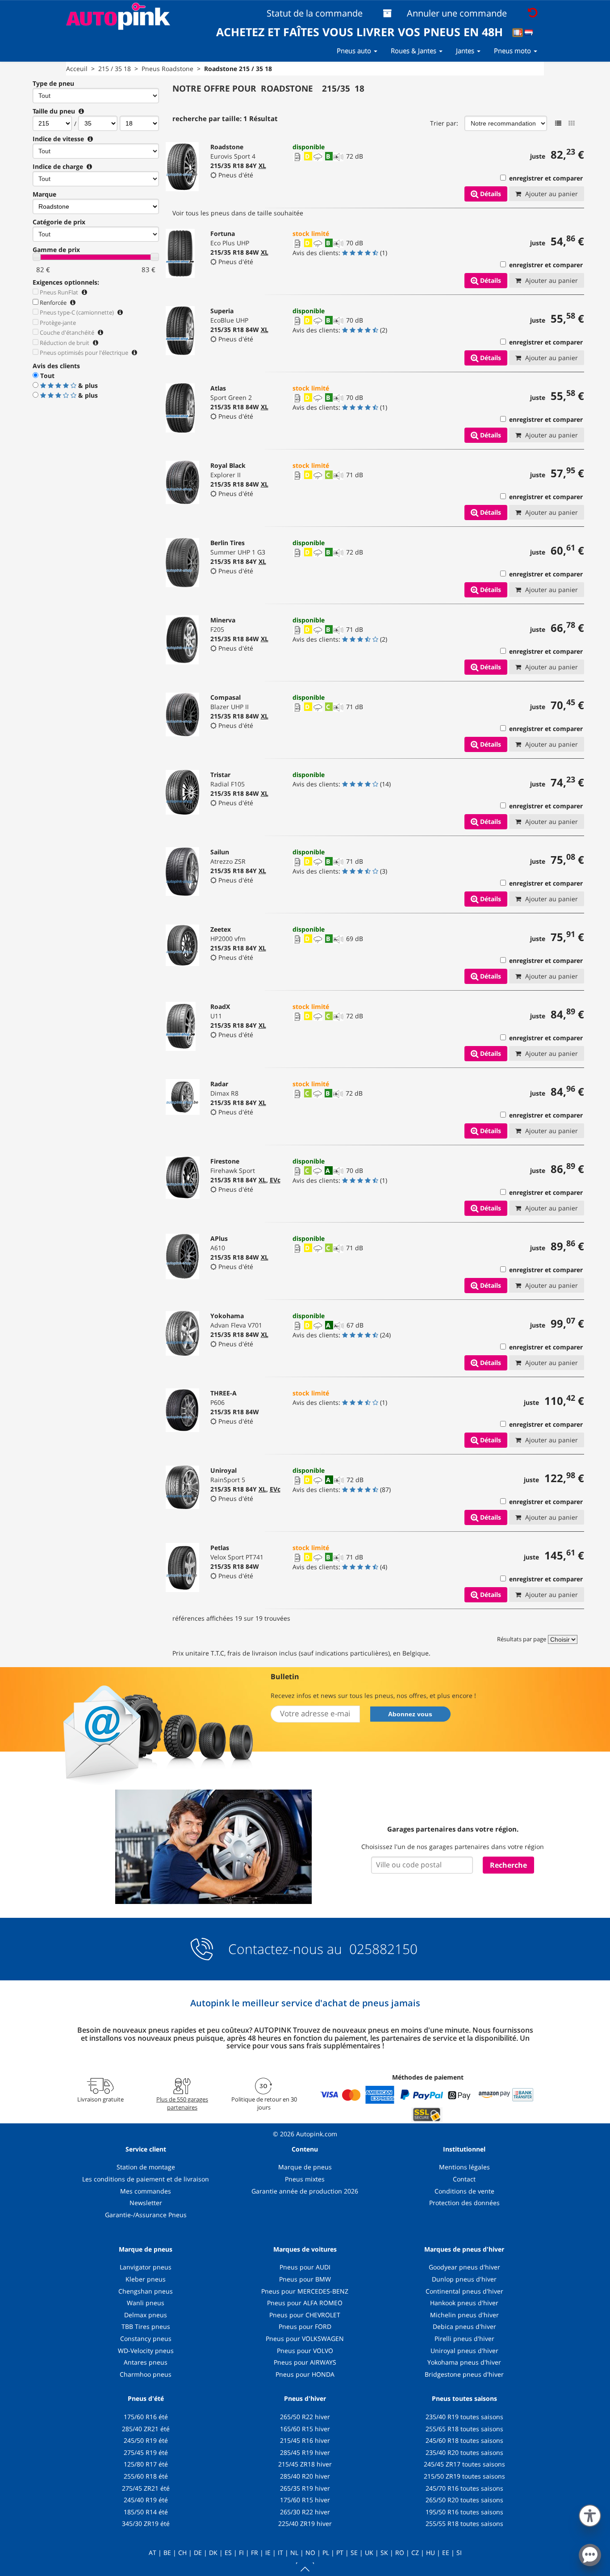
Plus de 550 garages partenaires (182, 2103)
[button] (590, 2514)
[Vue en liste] (558, 123)
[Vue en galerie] (572, 123)
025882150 (382, 1949)
